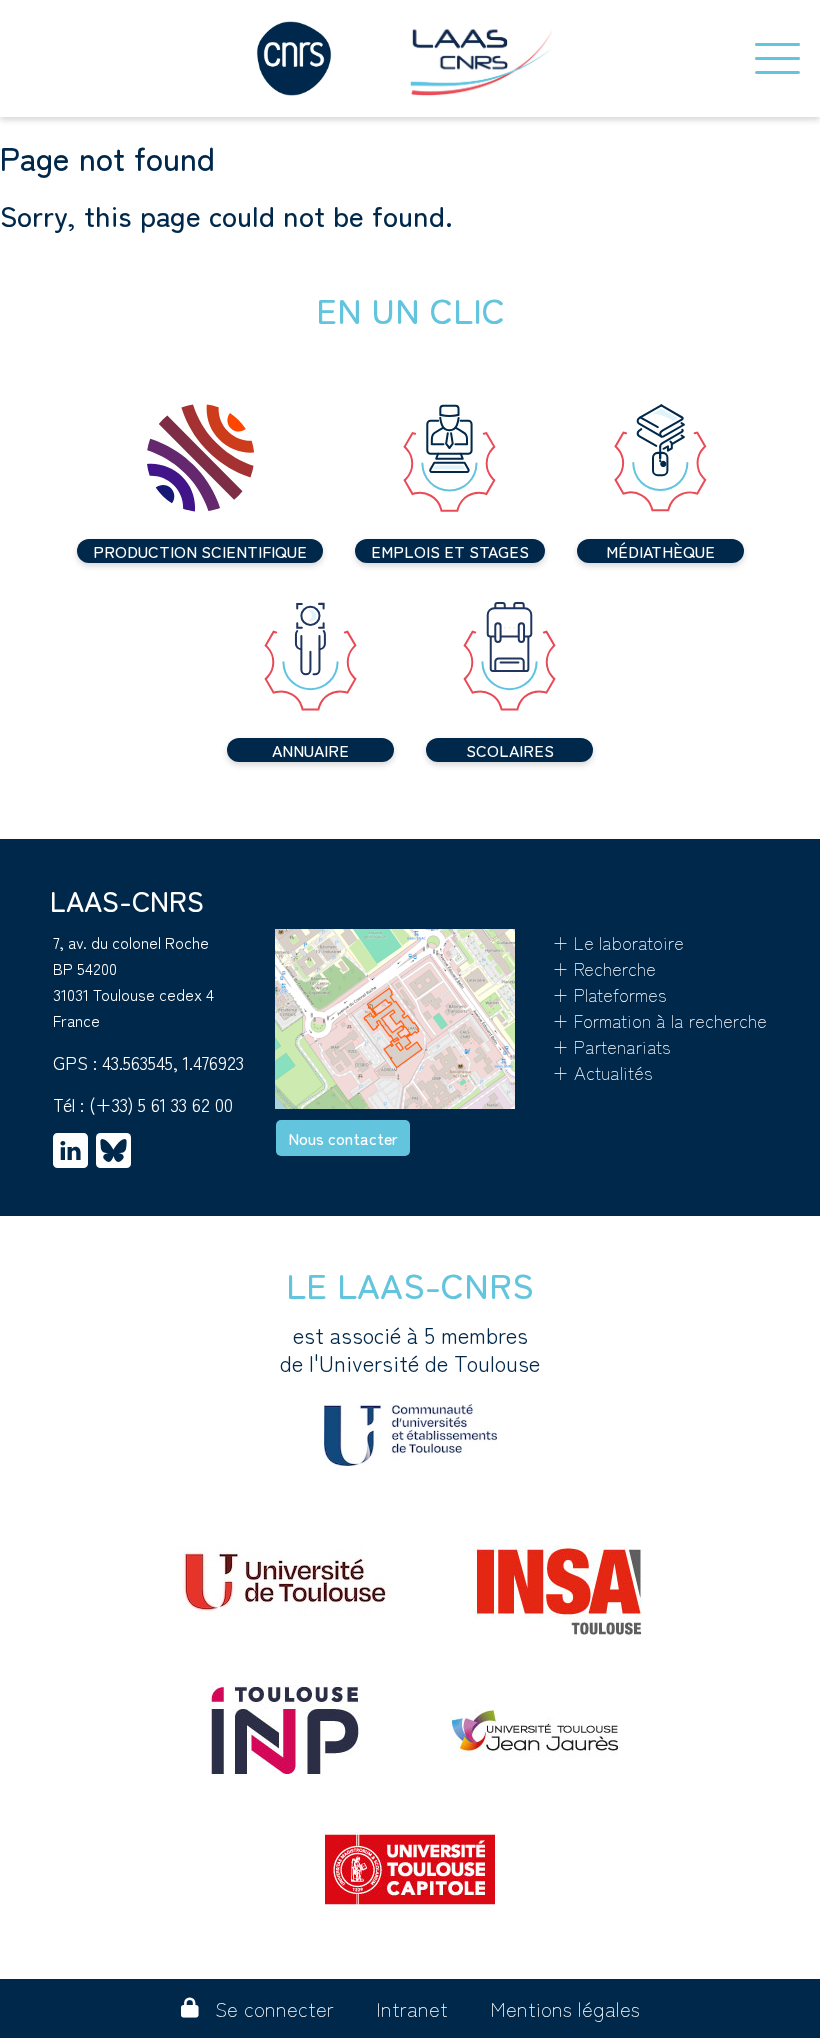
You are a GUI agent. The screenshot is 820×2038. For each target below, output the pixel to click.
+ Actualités (602, 1072)
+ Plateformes (609, 994)
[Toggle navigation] (777, 58)
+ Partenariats (611, 1046)
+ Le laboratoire (618, 942)
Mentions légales (565, 2008)
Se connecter (274, 2008)
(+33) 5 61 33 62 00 (161, 1104)
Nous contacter (343, 1138)
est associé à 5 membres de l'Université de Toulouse (410, 1349)
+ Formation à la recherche (659, 1020)
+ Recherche (604, 968)
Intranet (412, 2008)
